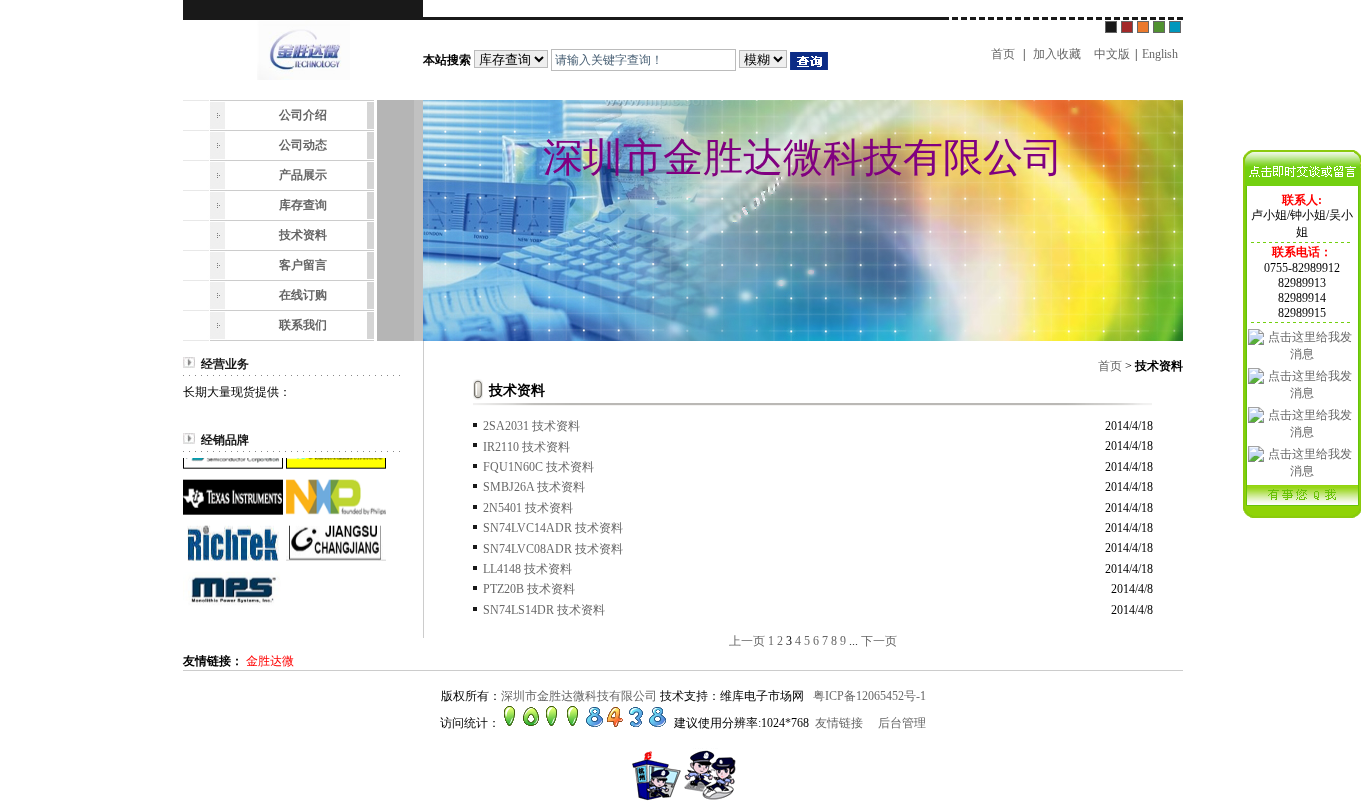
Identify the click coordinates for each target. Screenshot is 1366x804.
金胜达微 (270, 661)
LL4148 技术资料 (527, 569)
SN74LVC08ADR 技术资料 (553, 549)
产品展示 (303, 175)
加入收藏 (1057, 54)
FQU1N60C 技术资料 (538, 467)
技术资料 (303, 235)
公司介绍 (303, 115)
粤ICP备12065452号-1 (869, 696)
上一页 (747, 641)
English (1160, 54)
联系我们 (303, 325)
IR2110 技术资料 (526, 447)
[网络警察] (683, 797)
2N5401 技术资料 (528, 508)
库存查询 (303, 205)
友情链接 (839, 723)
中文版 (1112, 54)
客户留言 (303, 265)
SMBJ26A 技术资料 (534, 487)
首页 (1003, 54)
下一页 (879, 641)
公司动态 (303, 145)
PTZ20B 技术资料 (529, 589)
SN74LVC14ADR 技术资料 (553, 528)
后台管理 (902, 723)
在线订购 (303, 295)
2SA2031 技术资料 (531, 426)
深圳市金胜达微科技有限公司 (579, 696)
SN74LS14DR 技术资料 (544, 610)
